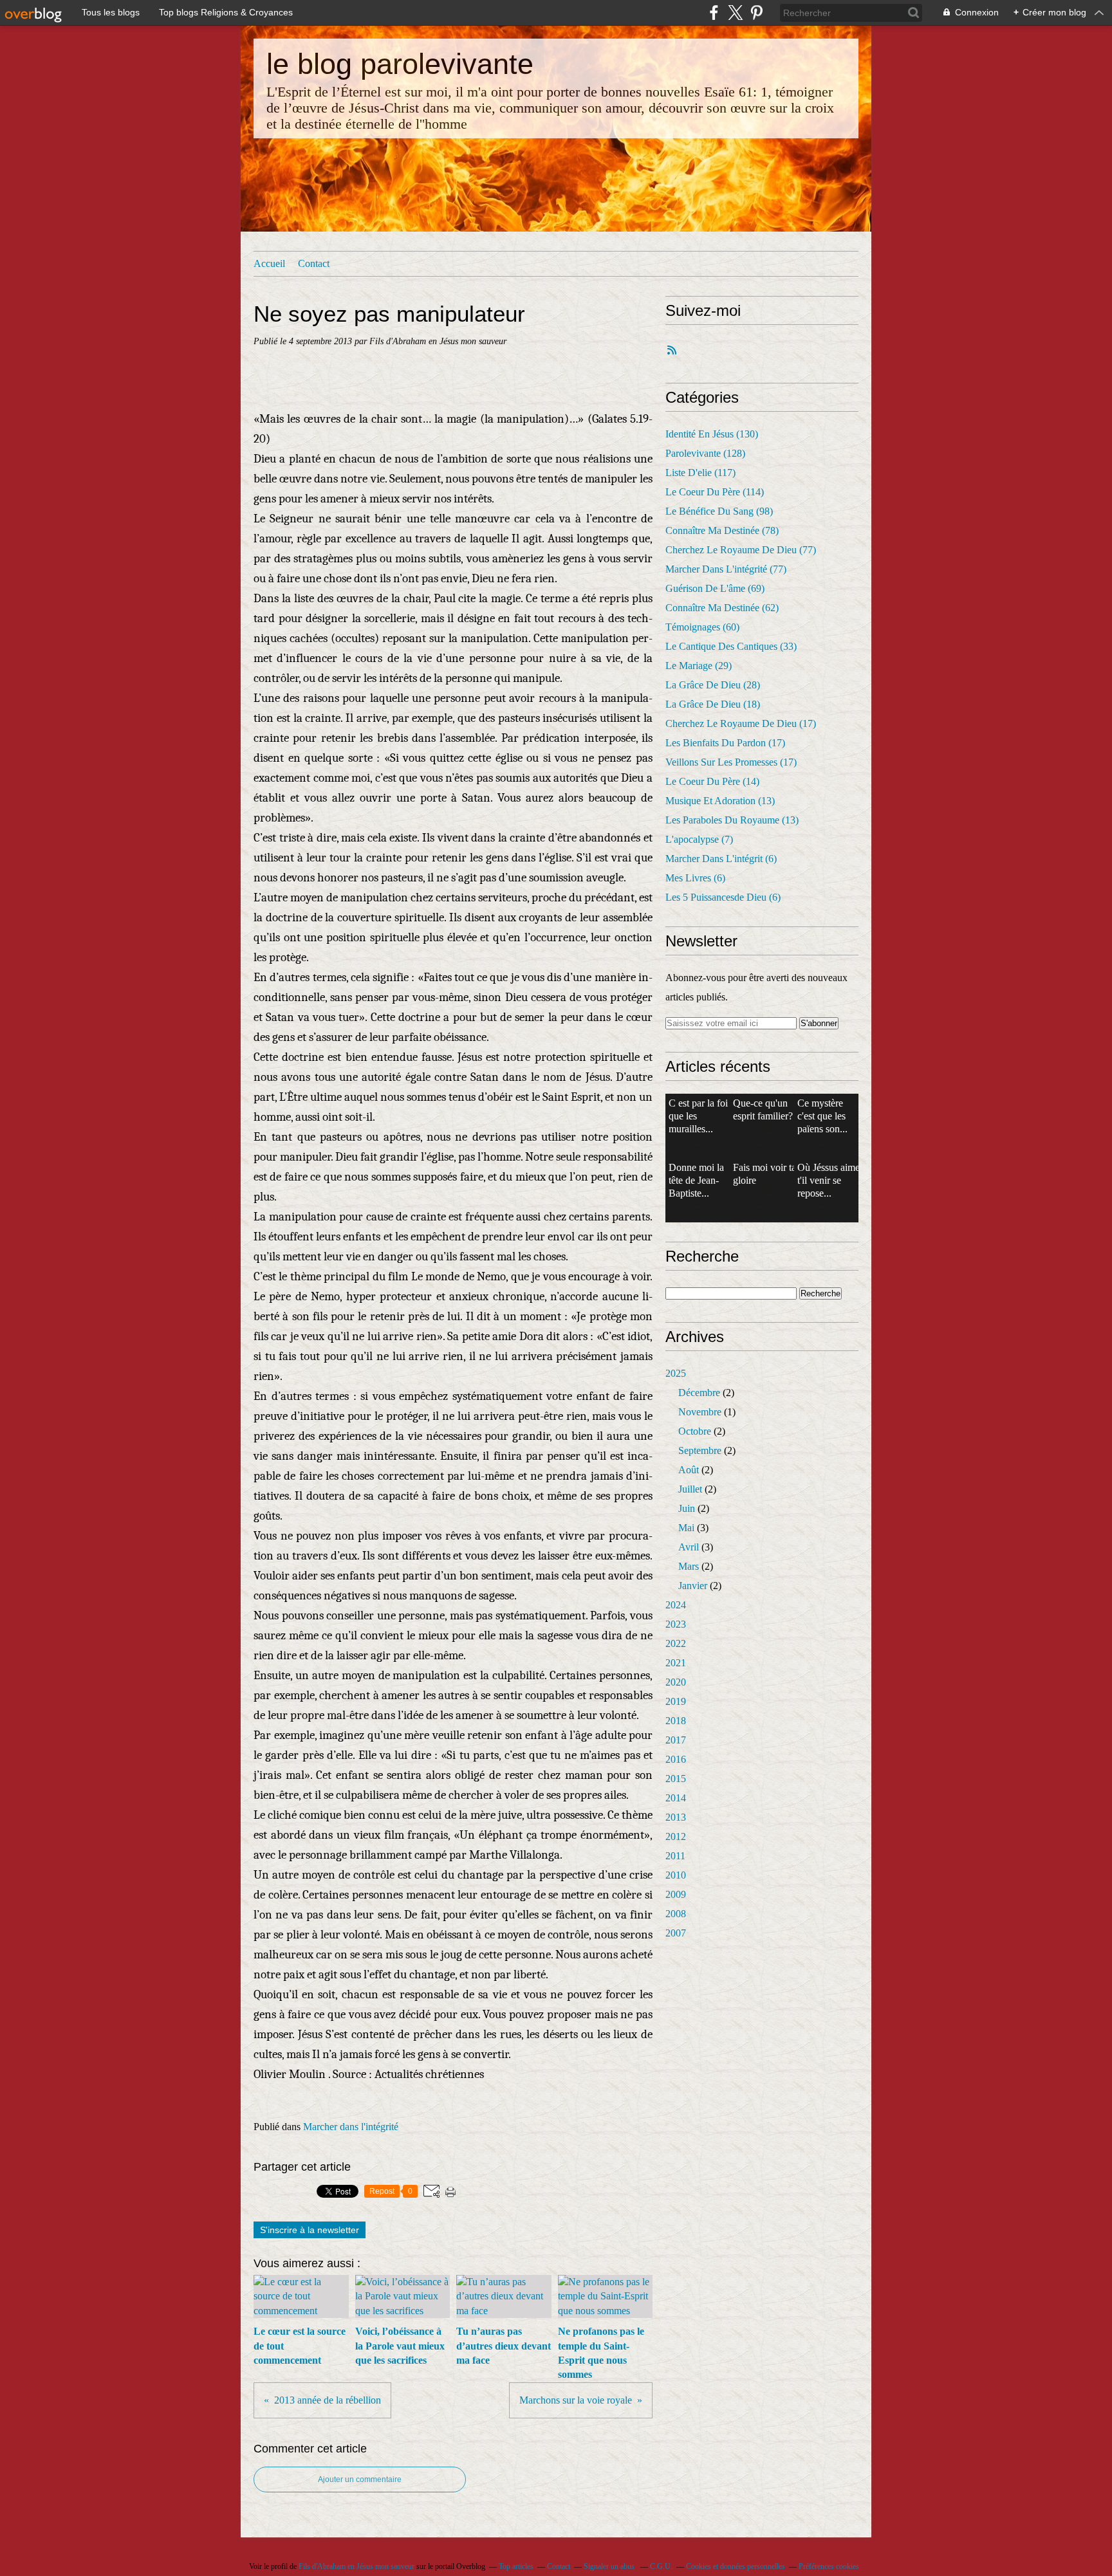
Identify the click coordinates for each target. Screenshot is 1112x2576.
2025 (676, 1373)
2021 (676, 1663)
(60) (702, 627)
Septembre (700, 1450)
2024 (676, 1605)
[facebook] (714, 13)
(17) (741, 723)
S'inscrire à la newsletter (310, 2230)
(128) (705, 453)
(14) (712, 781)
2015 (676, 1779)
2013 (676, 1817)
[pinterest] (756, 13)
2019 (676, 1701)
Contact (314, 263)
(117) (700, 473)
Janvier (693, 1586)
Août (689, 1470)
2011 (675, 1856)
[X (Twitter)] (735, 13)
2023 (676, 1624)
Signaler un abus (610, 2566)
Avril (689, 1547)
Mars (689, 1566)
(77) (741, 550)
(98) (719, 511)
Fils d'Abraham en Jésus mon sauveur (357, 2566)
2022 (676, 1643)
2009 (676, 1894)
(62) (722, 608)
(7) (699, 839)
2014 (676, 1798)
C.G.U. (661, 2566)
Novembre (700, 1412)
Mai (686, 1528)
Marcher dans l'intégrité (351, 2127)
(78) (722, 530)
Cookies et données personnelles (736, 2566)
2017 (676, 1740)
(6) (721, 859)
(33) (731, 646)
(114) (715, 492)
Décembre (699, 1393)
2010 (676, 1875)
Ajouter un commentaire (360, 2479)
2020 (676, 1682)
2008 (676, 1914)
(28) (713, 685)
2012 (676, 1836)
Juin (687, 1508)
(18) (713, 704)
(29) (699, 666)
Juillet (690, 1489)
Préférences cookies (829, 2566)
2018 (676, 1721)
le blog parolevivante (400, 64)
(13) (720, 801)
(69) (715, 588)
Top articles (516, 2566)
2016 (676, 1759)
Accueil (269, 263)
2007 (676, 1933)
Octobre (695, 1431)
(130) (712, 434)
